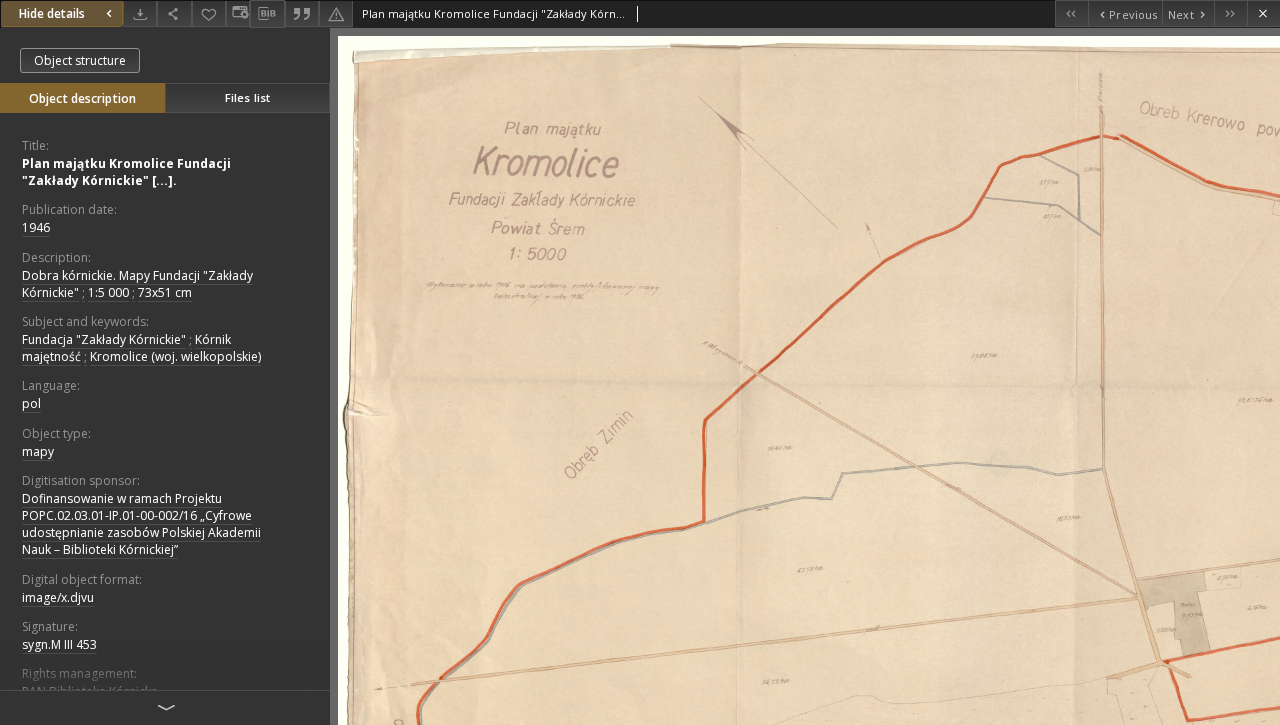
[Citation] (302, 13)
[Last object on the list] (1230, 13)
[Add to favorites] (209, 13)
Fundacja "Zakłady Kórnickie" (104, 339)
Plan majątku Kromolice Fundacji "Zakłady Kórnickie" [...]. (126, 172)
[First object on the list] (1071, 13)
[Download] (140, 13)
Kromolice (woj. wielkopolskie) (175, 356)
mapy (38, 451)
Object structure (80, 60)
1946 (36, 227)
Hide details (52, 13)
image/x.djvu (58, 597)
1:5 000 (108, 292)
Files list (247, 97)
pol (31, 403)
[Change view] (238, 13)
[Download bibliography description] (267, 14)
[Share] (174, 13)
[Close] (1263, 13)
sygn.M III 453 (59, 644)
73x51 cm (165, 292)
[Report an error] (336, 13)
